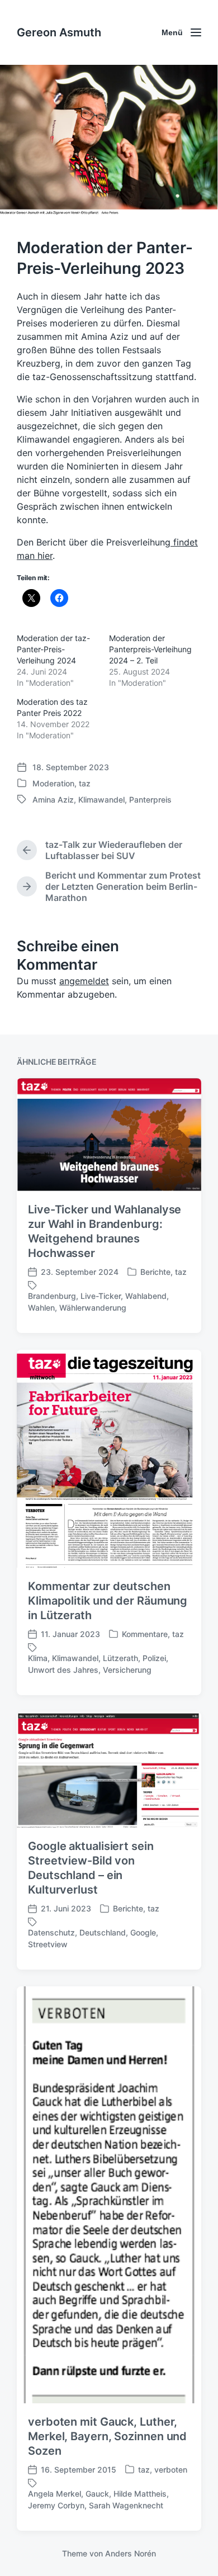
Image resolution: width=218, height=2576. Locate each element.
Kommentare (145, 1634)
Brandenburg (52, 1296)
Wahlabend (146, 1296)
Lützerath (120, 1658)
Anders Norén (131, 2553)
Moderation (53, 783)
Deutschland (103, 1932)
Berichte (155, 1272)
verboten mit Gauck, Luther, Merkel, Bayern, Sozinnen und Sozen (107, 2436)
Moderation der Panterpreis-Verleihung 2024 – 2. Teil (150, 649)
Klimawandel (101, 800)
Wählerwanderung (93, 1308)
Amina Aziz (53, 800)
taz (85, 783)
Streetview (48, 1944)
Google (143, 1932)
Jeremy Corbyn (56, 2505)
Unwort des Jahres (63, 1670)
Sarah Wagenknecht (126, 2505)
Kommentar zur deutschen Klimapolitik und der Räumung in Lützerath (108, 1601)
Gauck (97, 2494)
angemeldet (84, 981)
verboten (171, 2470)
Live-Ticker (101, 1296)
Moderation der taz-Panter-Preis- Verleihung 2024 (53, 649)
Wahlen (41, 1308)
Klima (38, 1658)
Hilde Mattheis (140, 2494)
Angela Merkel (54, 2494)
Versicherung (127, 1670)
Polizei (154, 1658)
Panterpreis (150, 800)
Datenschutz (51, 1932)
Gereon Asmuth (59, 32)
